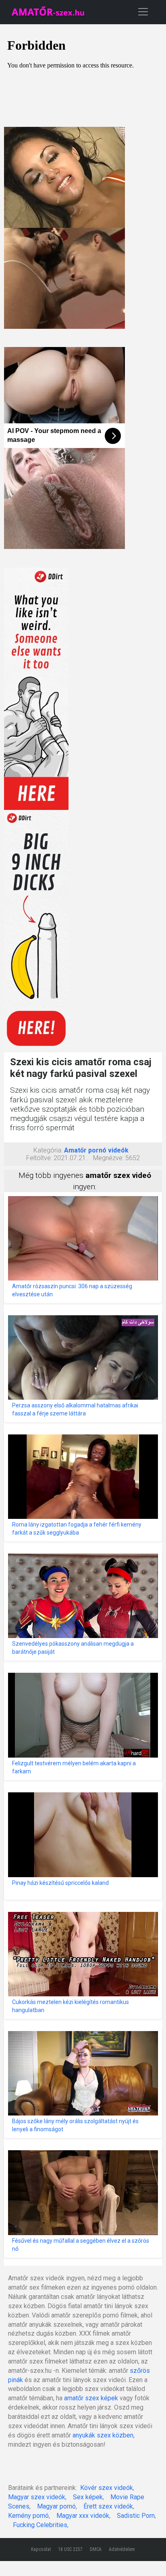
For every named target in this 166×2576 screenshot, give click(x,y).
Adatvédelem (122, 2549)
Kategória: (48, 1150)
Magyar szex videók (37, 2497)
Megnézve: (108, 1158)
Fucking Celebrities (40, 2525)
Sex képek (88, 2497)
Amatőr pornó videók (96, 1150)
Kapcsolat (41, 2549)
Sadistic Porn (136, 2516)
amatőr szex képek (91, 2398)
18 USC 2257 (70, 2549)
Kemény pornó (28, 2516)
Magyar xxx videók (83, 2516)
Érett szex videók (108, 2506)
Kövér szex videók (107, 2488)
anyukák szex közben (103, 2435)
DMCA (96, 2549)
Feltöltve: (39, 1158)
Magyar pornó (56, 2506)
